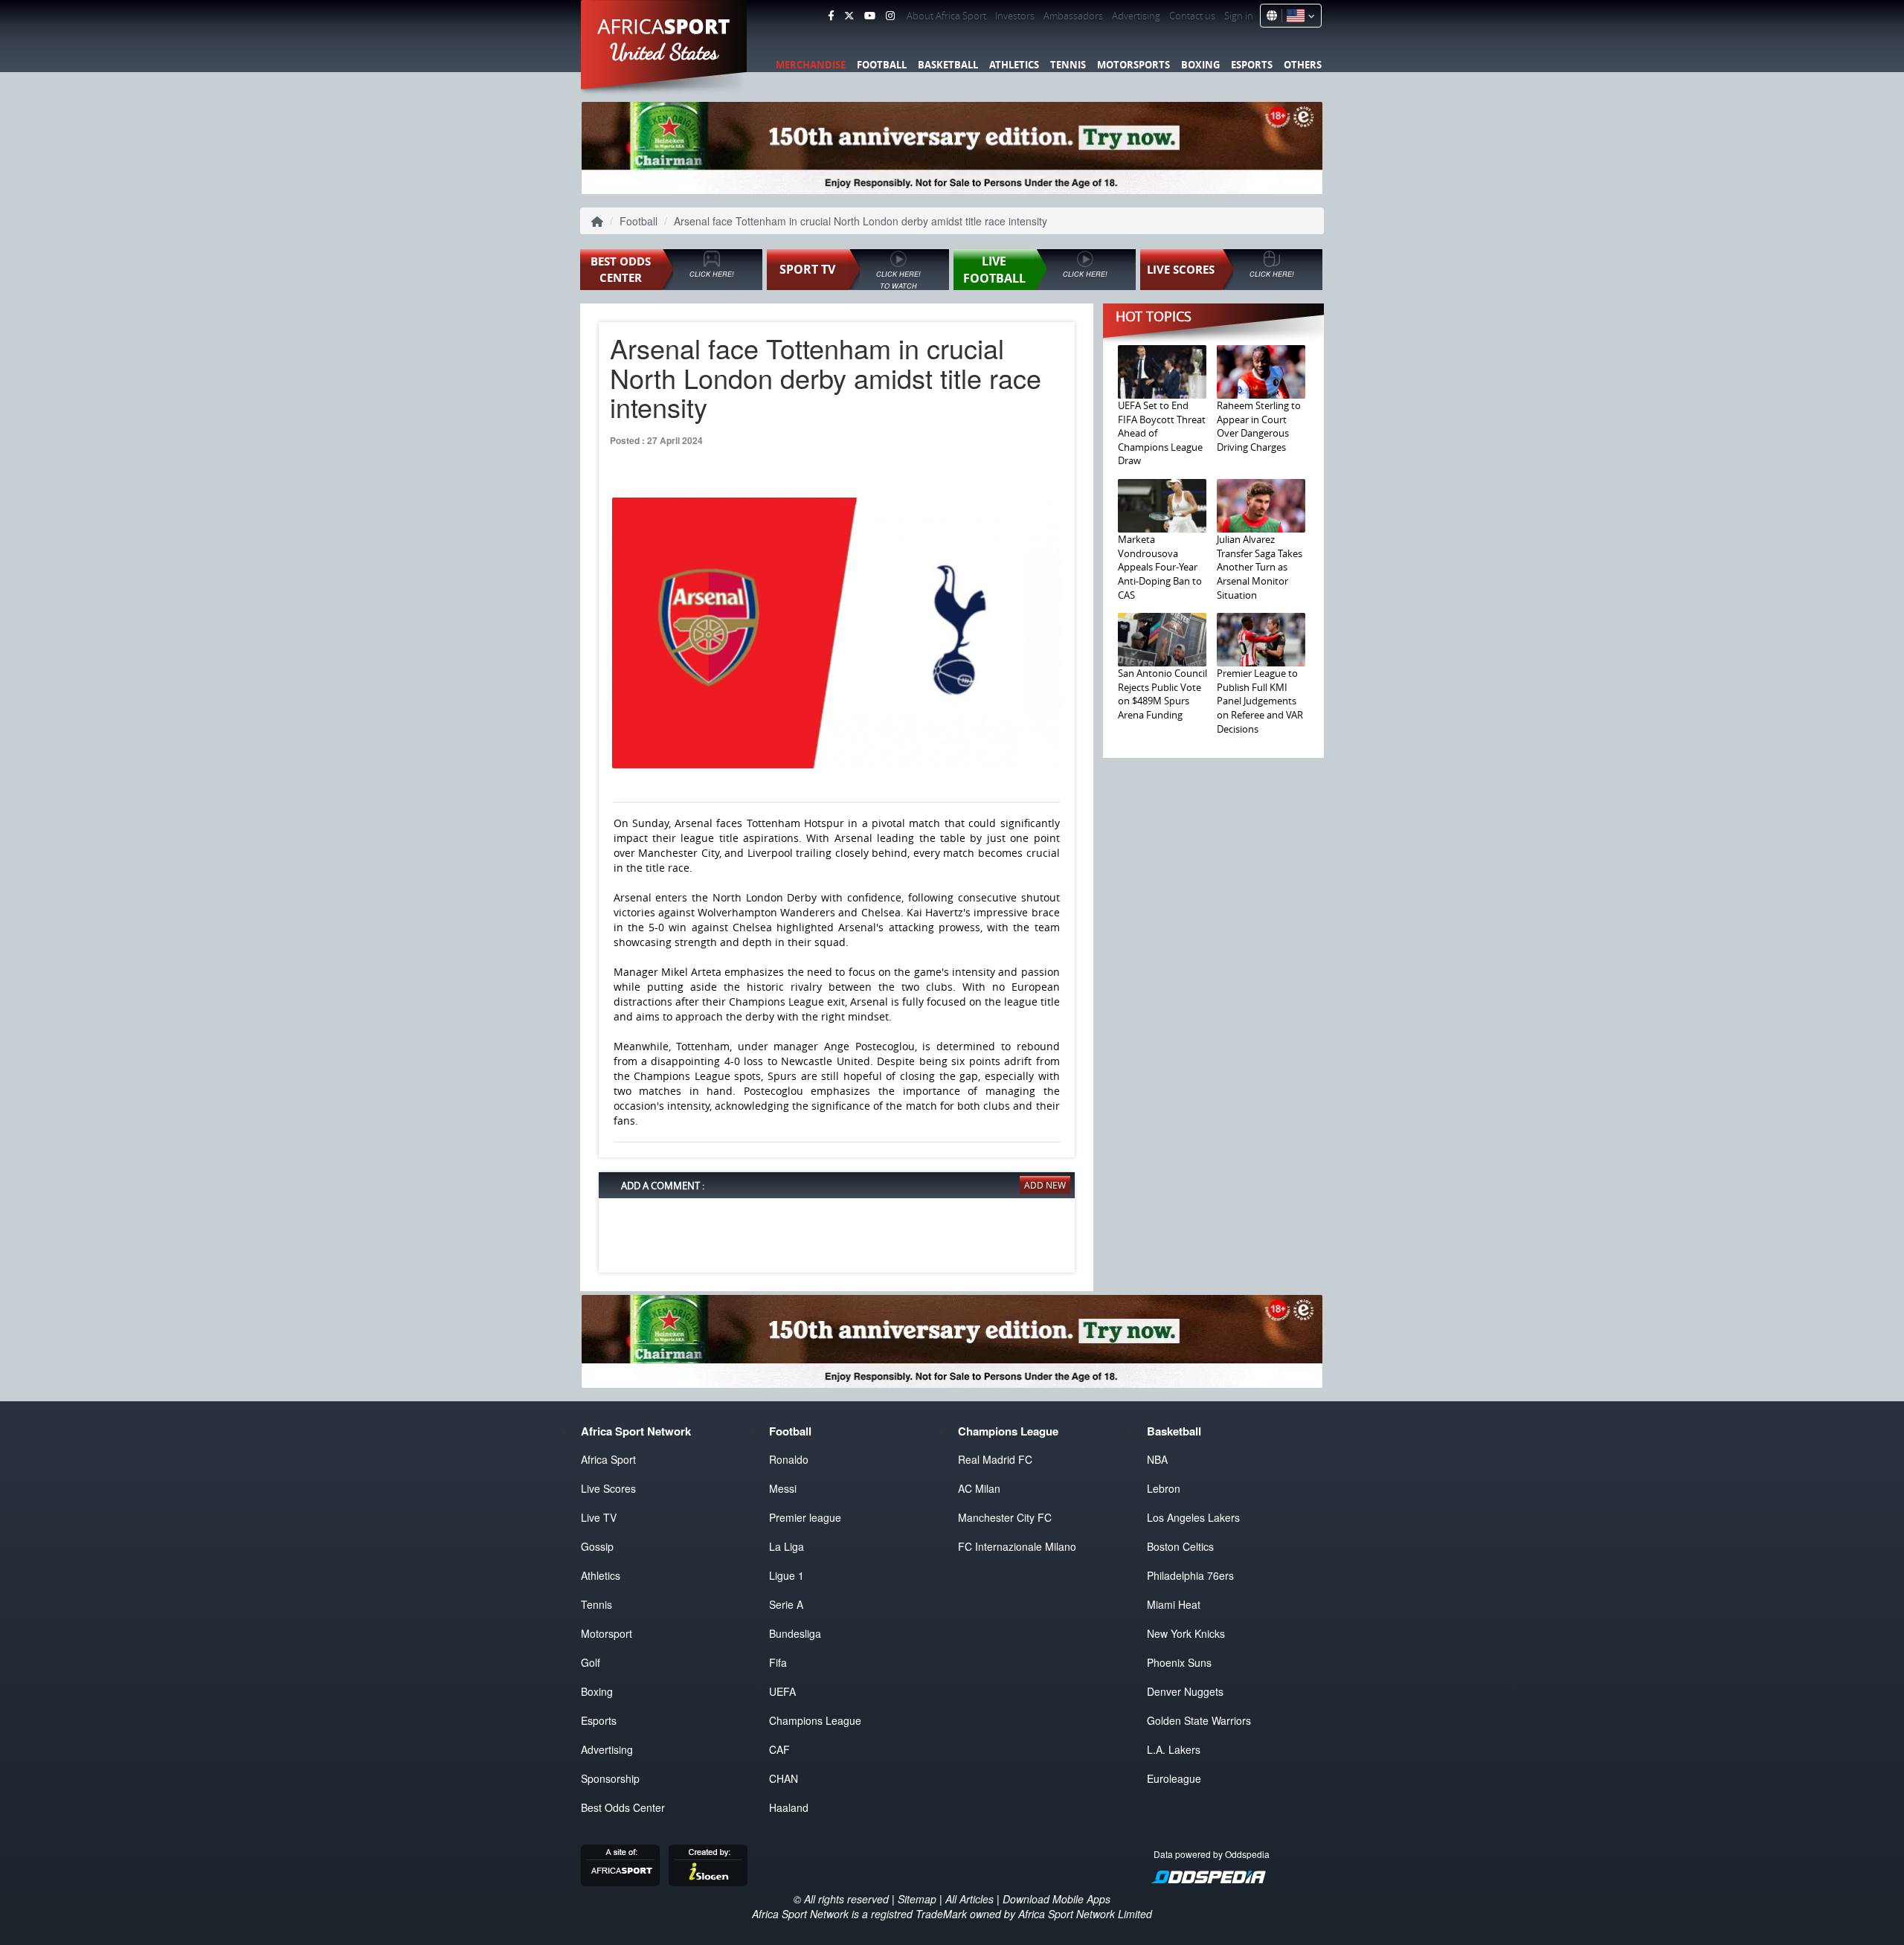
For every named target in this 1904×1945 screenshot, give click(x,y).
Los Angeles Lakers (1193, 1517)
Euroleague (1174, 1778)
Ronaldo (789, 1459)
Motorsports (1133, 65)
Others (1303, 65)
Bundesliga (795, 1633)
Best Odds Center (623, 1807)
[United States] (1298, 16)
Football (882, 65)
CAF (779, 1749)
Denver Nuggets (1185, 1691)
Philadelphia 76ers (1190, 1575)
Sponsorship (610, 1778)
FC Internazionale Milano (1017, 1546)
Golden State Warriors (1199, 1720)
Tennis (1068, 65)
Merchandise (811, 65)
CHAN (784, 1778)
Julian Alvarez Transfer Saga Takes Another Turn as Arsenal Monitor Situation (1260, 567)
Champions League (815, 1720)
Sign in (1239, 16)
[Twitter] (849, 16)
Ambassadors (1073, 16)
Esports (1252, 65)
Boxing (1200, 65)
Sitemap (917, 1899)
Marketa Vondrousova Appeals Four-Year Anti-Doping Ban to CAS (1160, 567)
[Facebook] (831, 16)
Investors (1015, 16)
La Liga (787, 1546)
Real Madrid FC (995, 1459)
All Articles (969, 1899)
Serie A (786, 1604)
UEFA (782, 1691)
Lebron (1164, 1488)
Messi (783, 1488)
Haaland (789, 1807)
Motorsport (607, 1633)
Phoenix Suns (1179, 1662)
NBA (1157, 1459)
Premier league (805, 1517)
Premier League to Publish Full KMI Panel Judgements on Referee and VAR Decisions (1260, 701)
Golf (591, 1662)
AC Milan (979, 1488)
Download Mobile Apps (1056, 1899)
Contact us (1192, 16)
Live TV (599, 1517)
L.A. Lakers (1174, 1749)
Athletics (1014, 65)
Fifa (778, 1662)
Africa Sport (608, 1459)
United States (665, 52)
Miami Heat (1174, 1604)
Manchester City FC (1005, 1517)
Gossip (597, 1546)
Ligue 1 (787, 1575)
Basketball (948, 65)
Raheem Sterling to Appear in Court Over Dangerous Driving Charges (1259, 426)
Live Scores (608, 1488)
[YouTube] (870, 16)
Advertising (1136, 16)
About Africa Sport (946, 16)
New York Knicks (1186, 1633)
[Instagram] (890, 16)
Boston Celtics (1180, 1546)
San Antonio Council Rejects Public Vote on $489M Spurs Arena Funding (1162, 694)
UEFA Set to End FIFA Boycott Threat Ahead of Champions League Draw (1162, 433)
